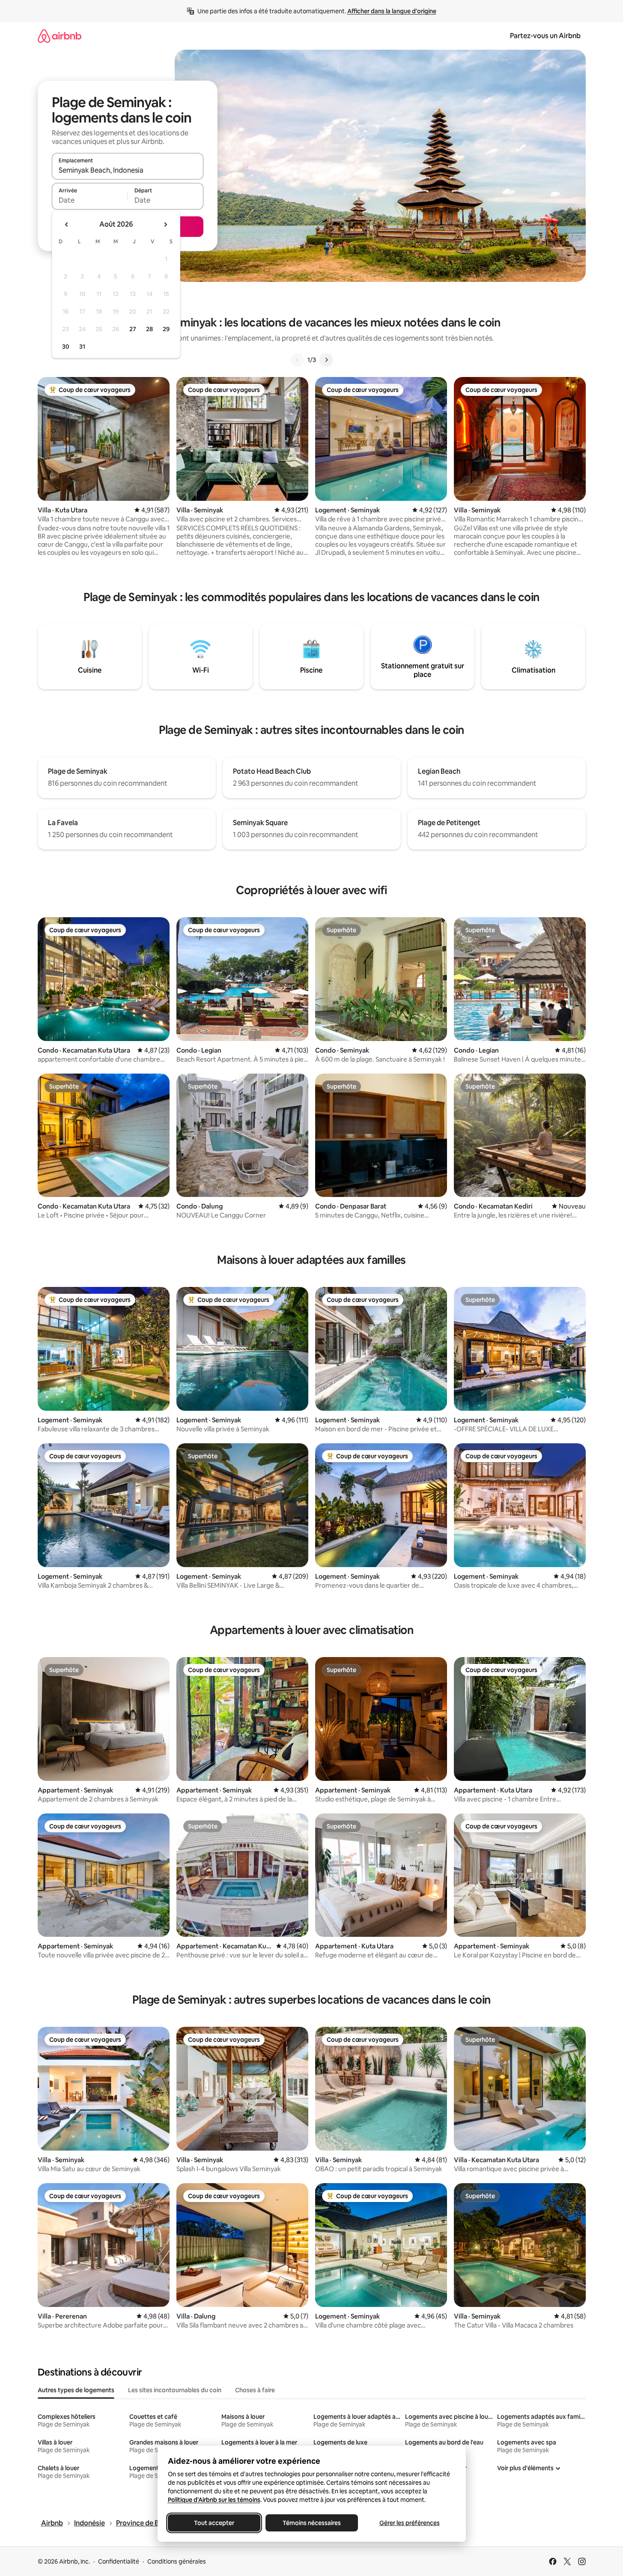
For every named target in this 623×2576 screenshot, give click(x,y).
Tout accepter (214, 2523)
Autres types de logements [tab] (76, 2390)
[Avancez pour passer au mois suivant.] (165, 224)
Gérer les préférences (409, 2523)
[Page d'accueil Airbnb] (60, 36)
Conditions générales (177, 2561)
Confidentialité (119, 2561)
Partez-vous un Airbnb (545, 36)
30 (66, 347)
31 (82, 347)
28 (149, 329)
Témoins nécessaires (312, 2523)
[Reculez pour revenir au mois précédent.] (67, 224)
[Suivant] (326, 360)
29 (166, 329)
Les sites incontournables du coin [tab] (175, 2390)
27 (133, 329)
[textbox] (90, 200)
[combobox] (128, 170)
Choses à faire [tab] (255, 2390)
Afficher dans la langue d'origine (392, 11)
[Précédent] (297, 360)
